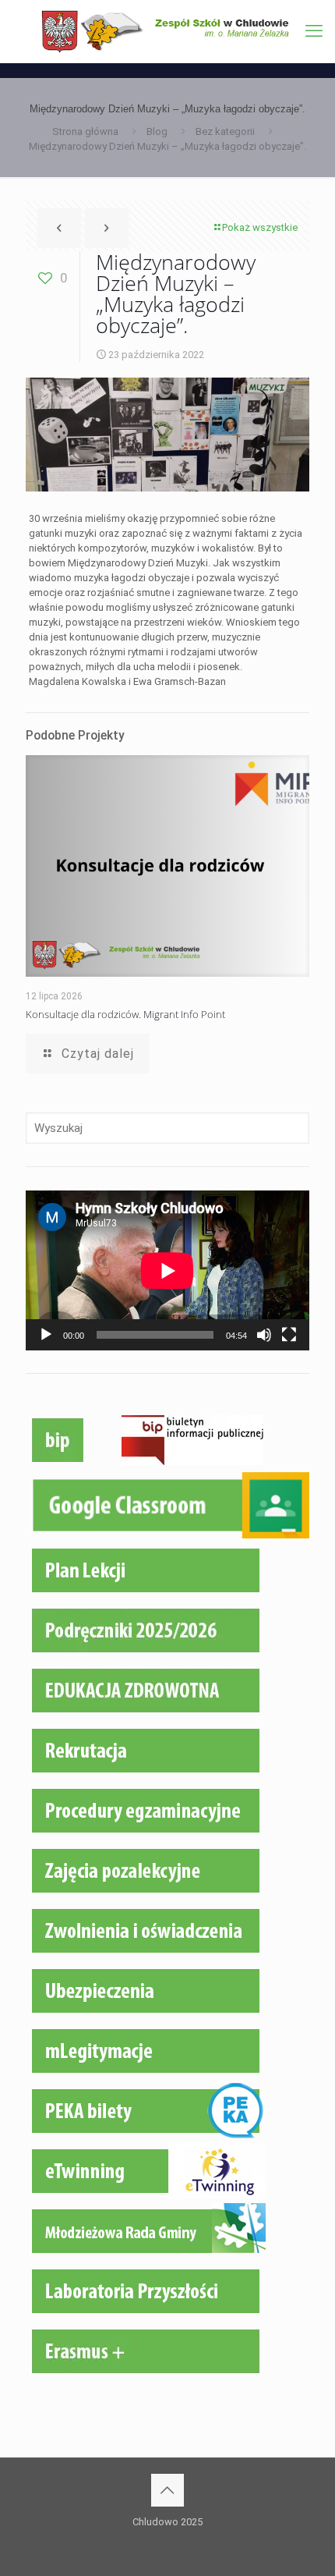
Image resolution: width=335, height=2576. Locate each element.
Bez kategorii (225, 131)
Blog (157, 131)
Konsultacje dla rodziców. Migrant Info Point (125, 1014)
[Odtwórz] (46, 1335)
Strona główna (85, 131)
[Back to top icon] (167, 2490)
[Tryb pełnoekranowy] (289, 1335)
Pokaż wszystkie (260, 227)
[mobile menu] (314, 31)
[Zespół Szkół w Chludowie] (167, 31)
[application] (167, 1270)
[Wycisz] (264, 1335)
